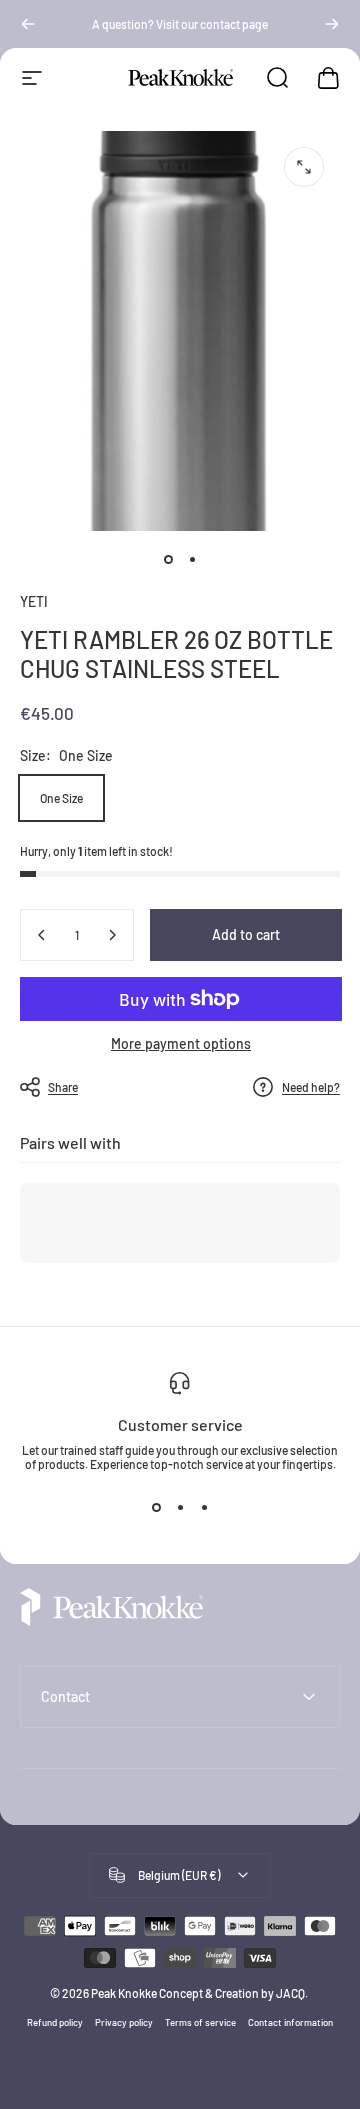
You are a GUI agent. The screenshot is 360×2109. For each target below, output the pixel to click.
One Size (61, 798)
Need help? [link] (311, 1087)
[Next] (332, 24)
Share (63, 1087)
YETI (34, 601)
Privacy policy (124, 2022)
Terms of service (200, 2022)
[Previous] (28, 24)
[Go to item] (168, 559)
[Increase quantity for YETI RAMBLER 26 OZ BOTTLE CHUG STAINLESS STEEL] (112, 935)
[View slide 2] (180, 1507)
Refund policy (55, 2022)
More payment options (181, 1043)
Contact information (290, 2022)
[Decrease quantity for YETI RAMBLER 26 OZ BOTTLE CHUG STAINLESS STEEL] (42, 935)
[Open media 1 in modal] (304, 167)
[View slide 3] (204, 1507)
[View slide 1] (156, 1507)
